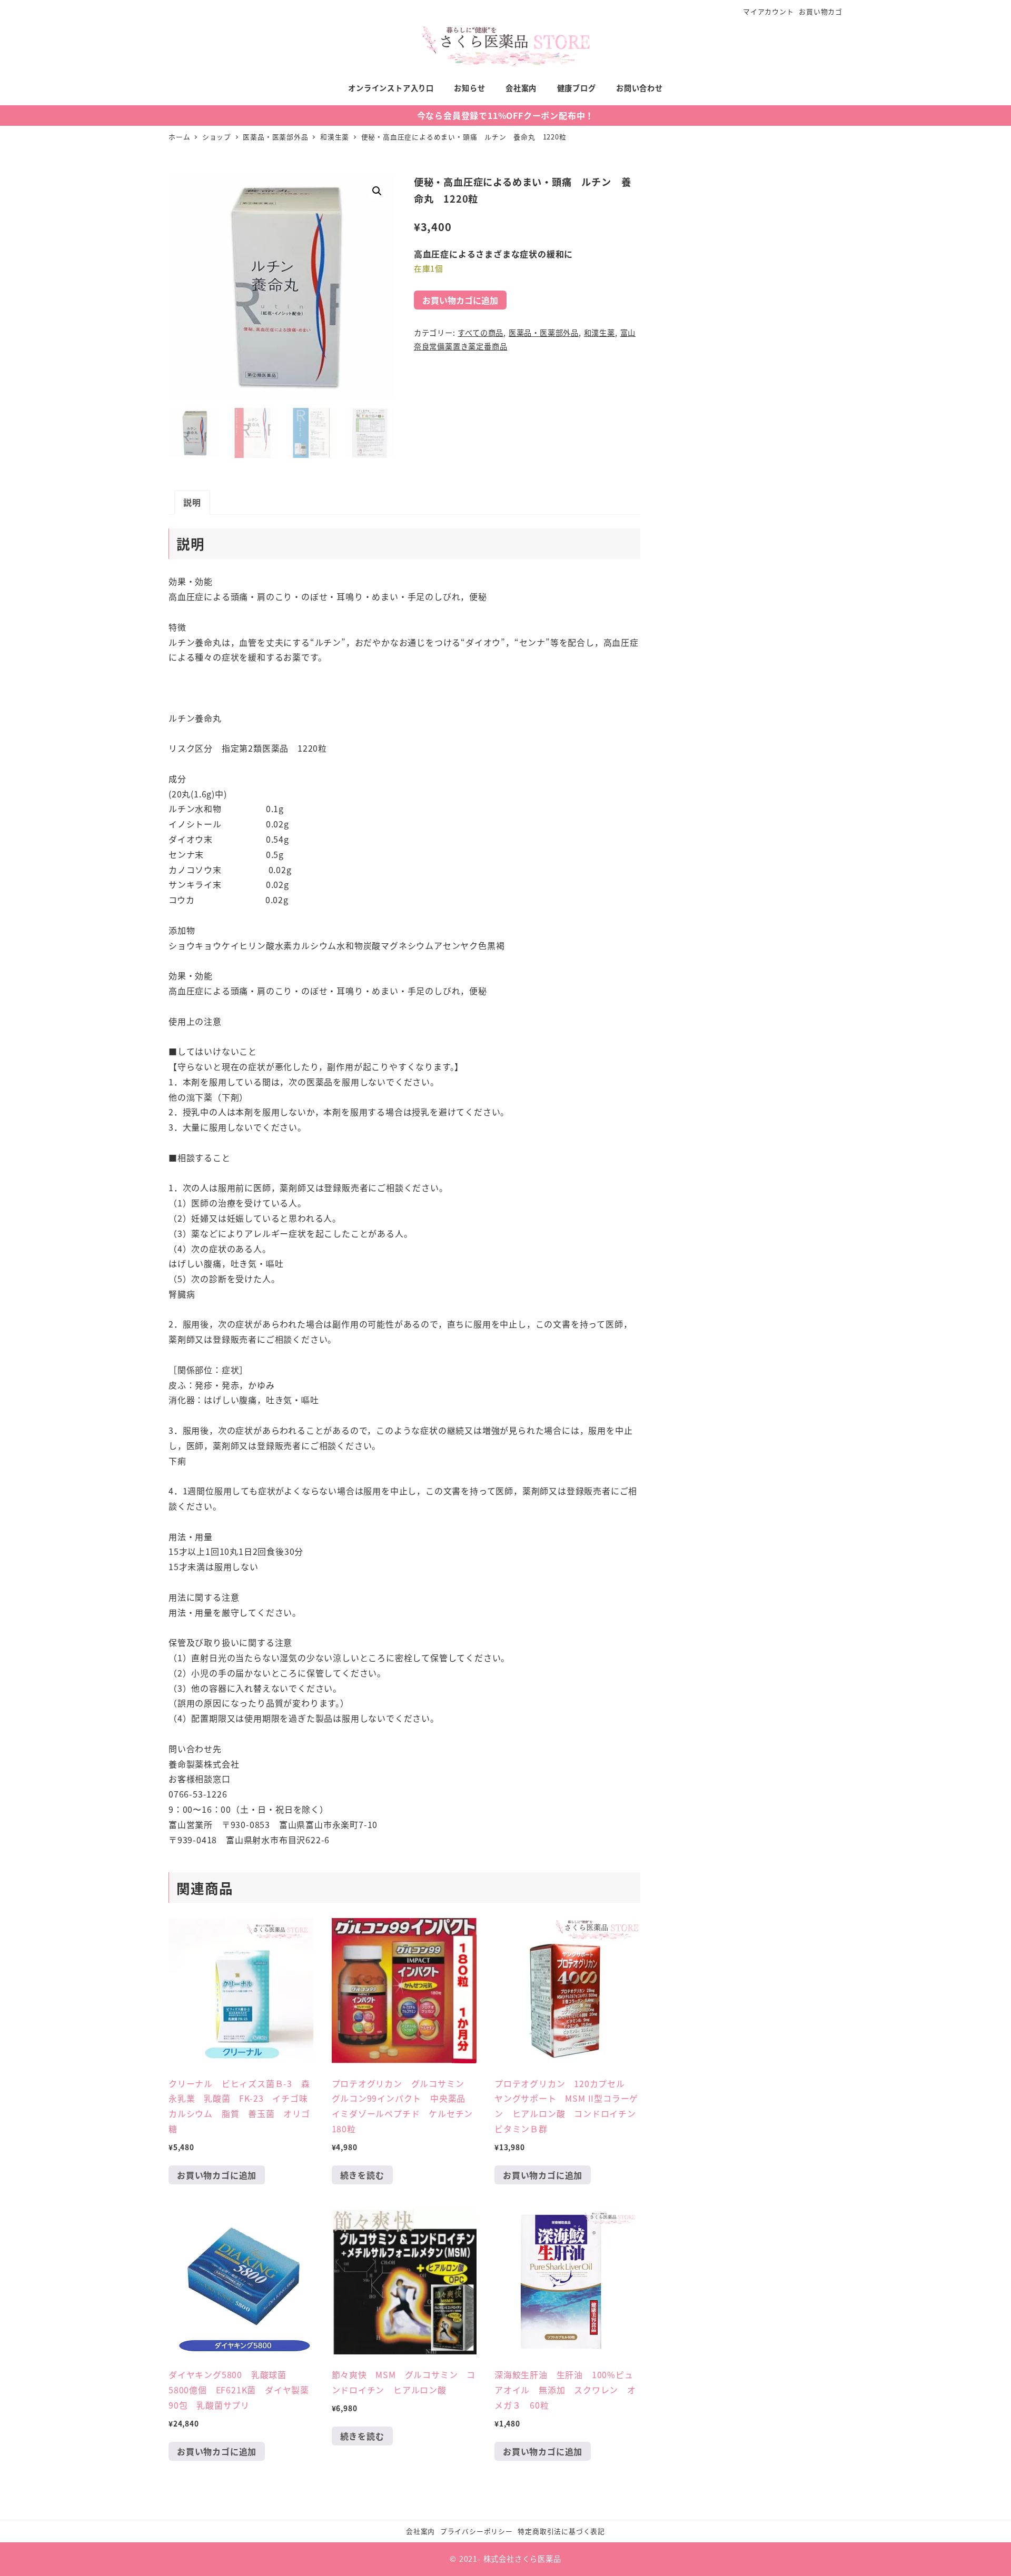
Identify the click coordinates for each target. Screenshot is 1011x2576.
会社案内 (420, 2531)
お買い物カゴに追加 (460, 300)
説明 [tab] (192, 502)
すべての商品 (480, 333)
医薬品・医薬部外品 (544, 333)
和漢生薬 (599, 333)
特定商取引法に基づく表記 (561, 2531)
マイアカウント (769, 11)
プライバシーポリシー (477, 2531)
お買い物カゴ (821, 11)
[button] (377, 191)
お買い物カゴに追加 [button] (217, 2175)
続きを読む (362, 2175)
